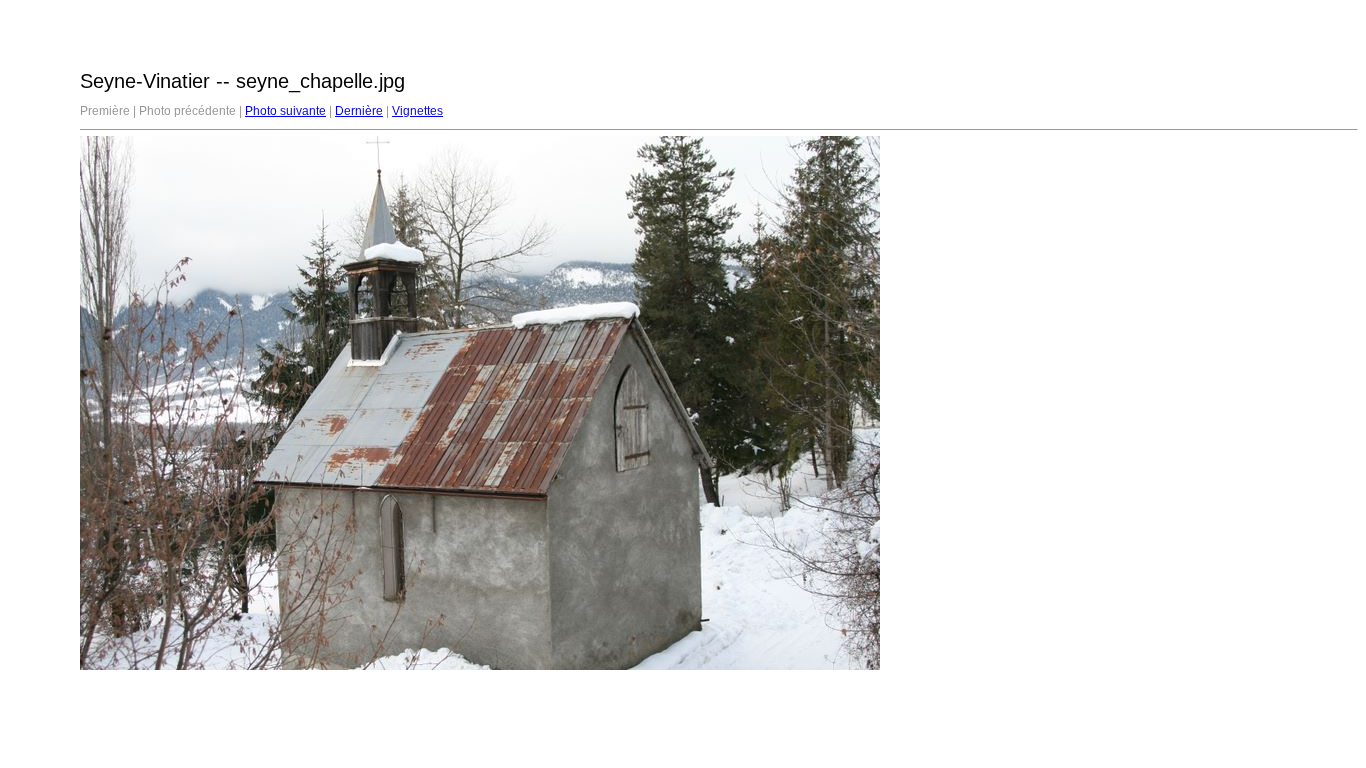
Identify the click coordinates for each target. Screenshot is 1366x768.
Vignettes (417, 111)
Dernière (359, 111)
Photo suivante (285, 111)
